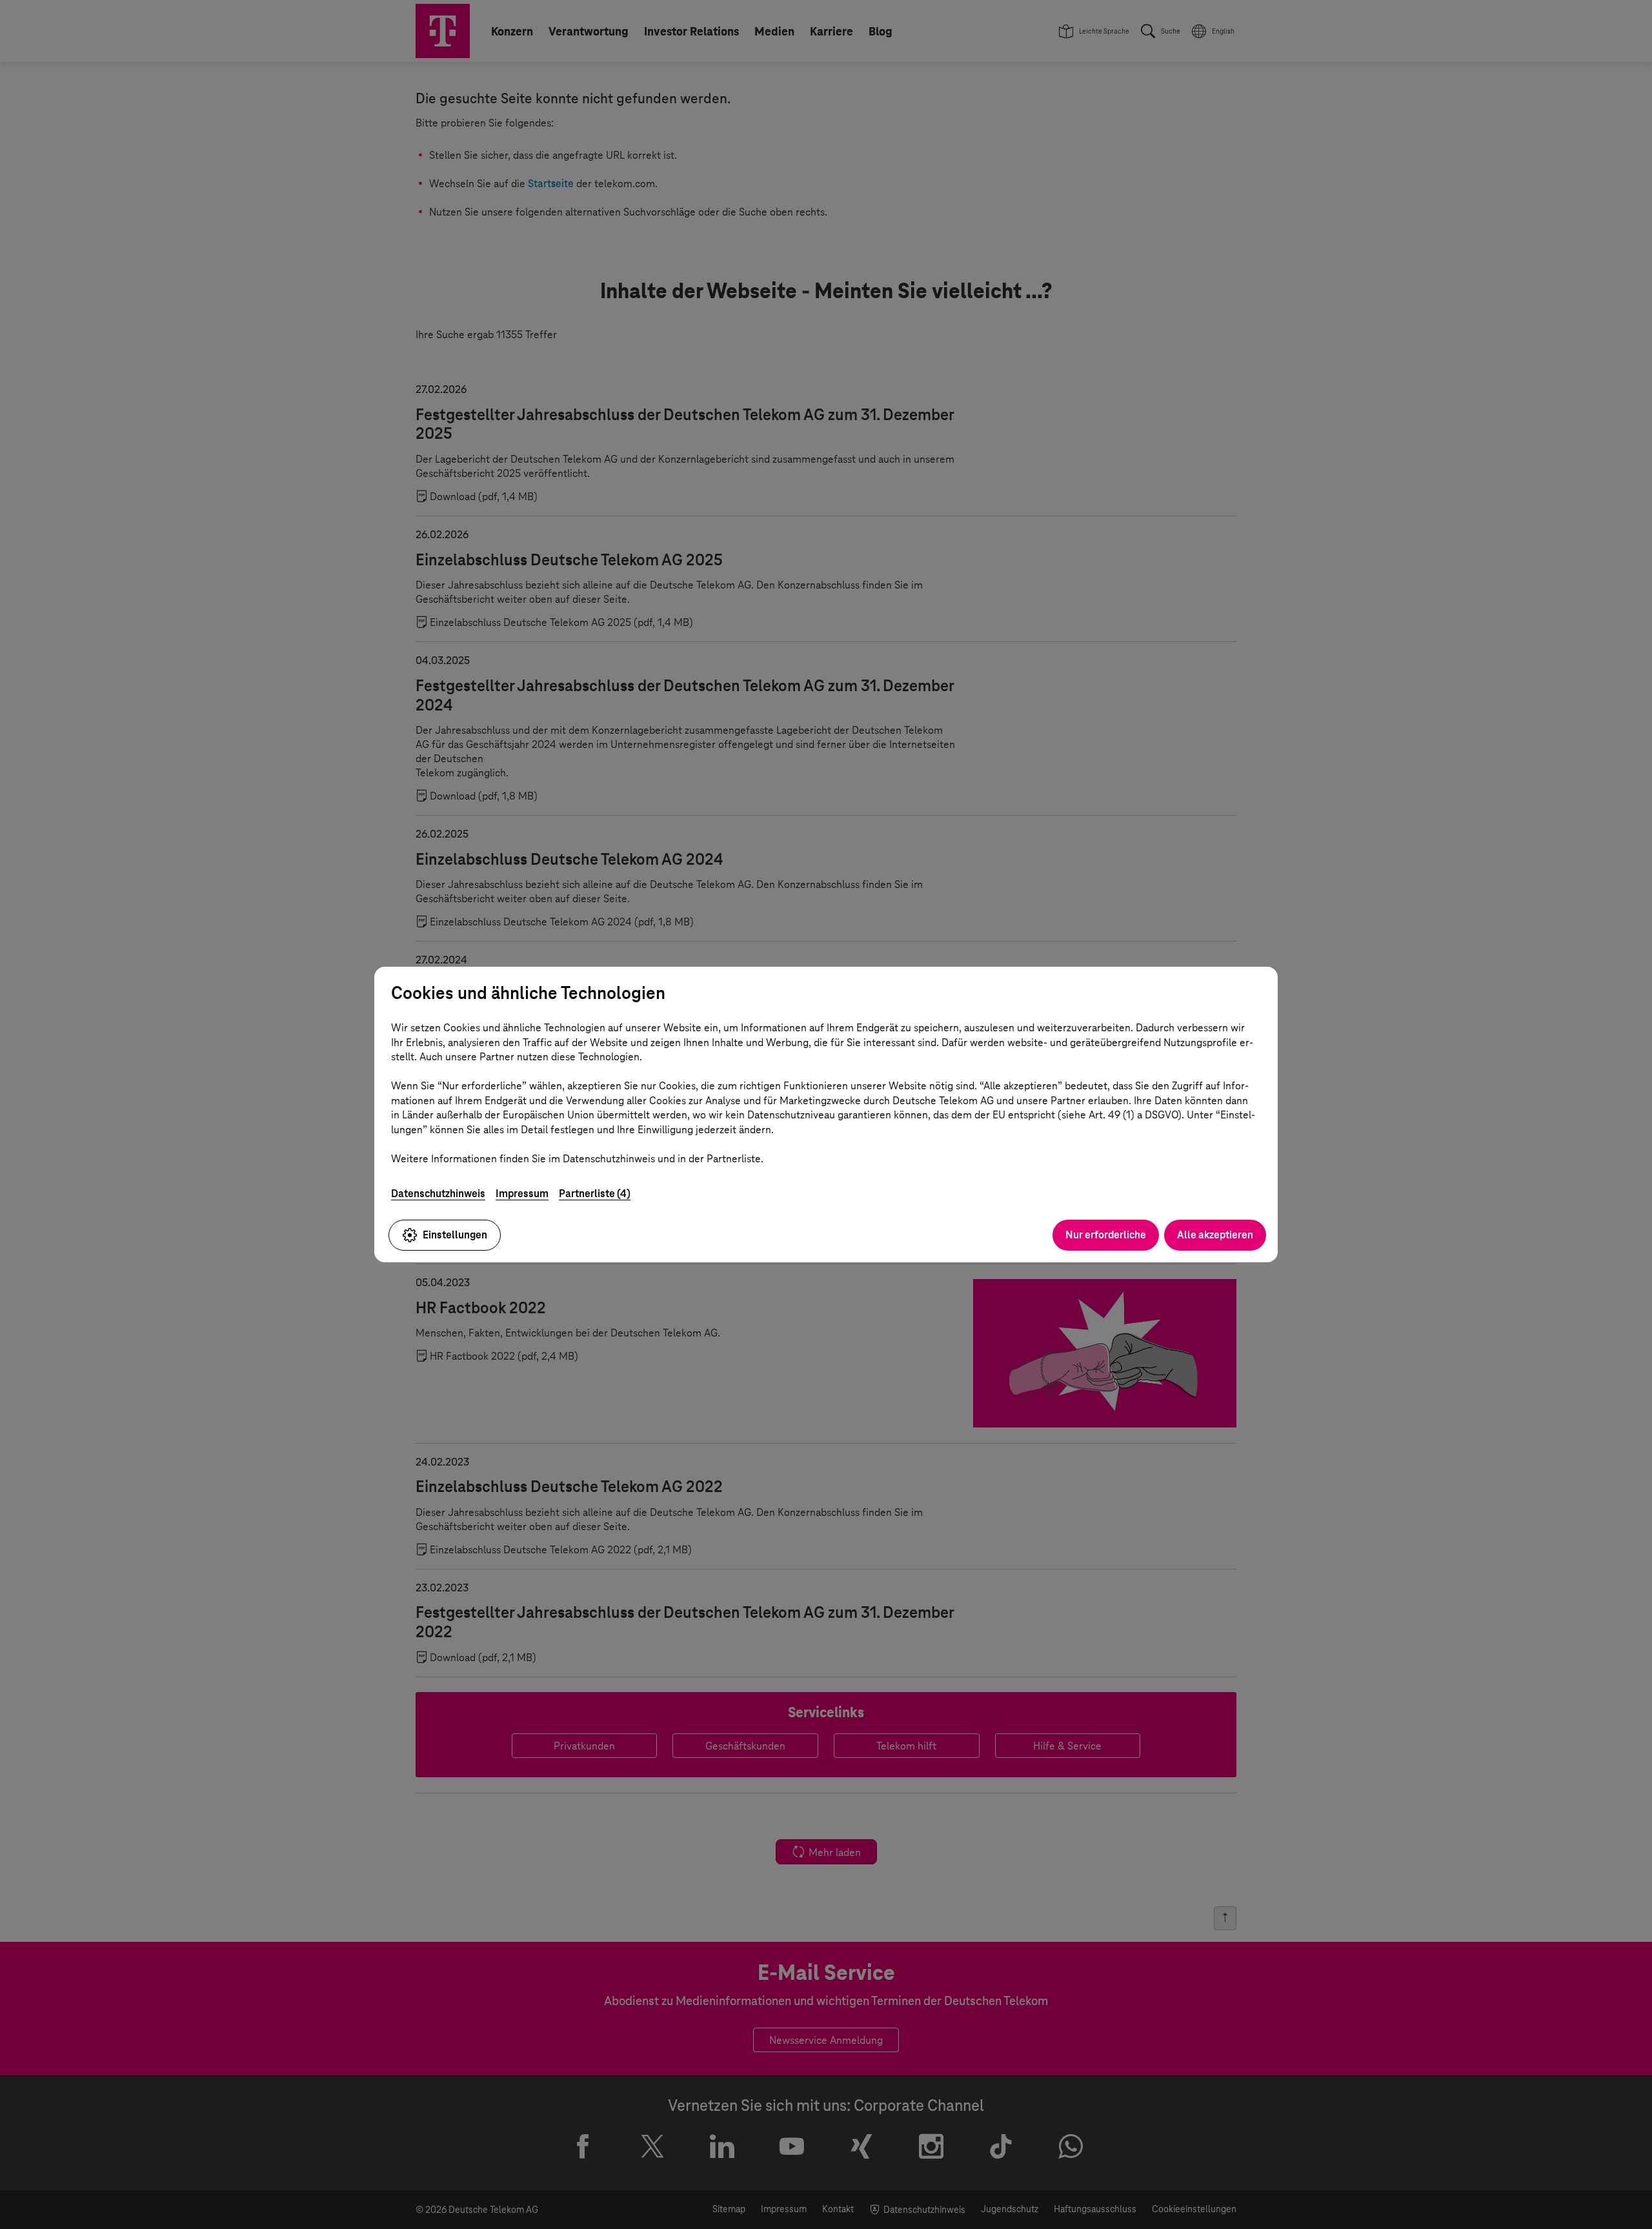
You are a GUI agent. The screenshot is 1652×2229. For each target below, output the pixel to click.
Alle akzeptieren (1215, 1235)
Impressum (522, 1194)
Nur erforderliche (1106, 1235)
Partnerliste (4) (595, 1194)
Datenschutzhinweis (438, 1194)
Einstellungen (455, 1235)
